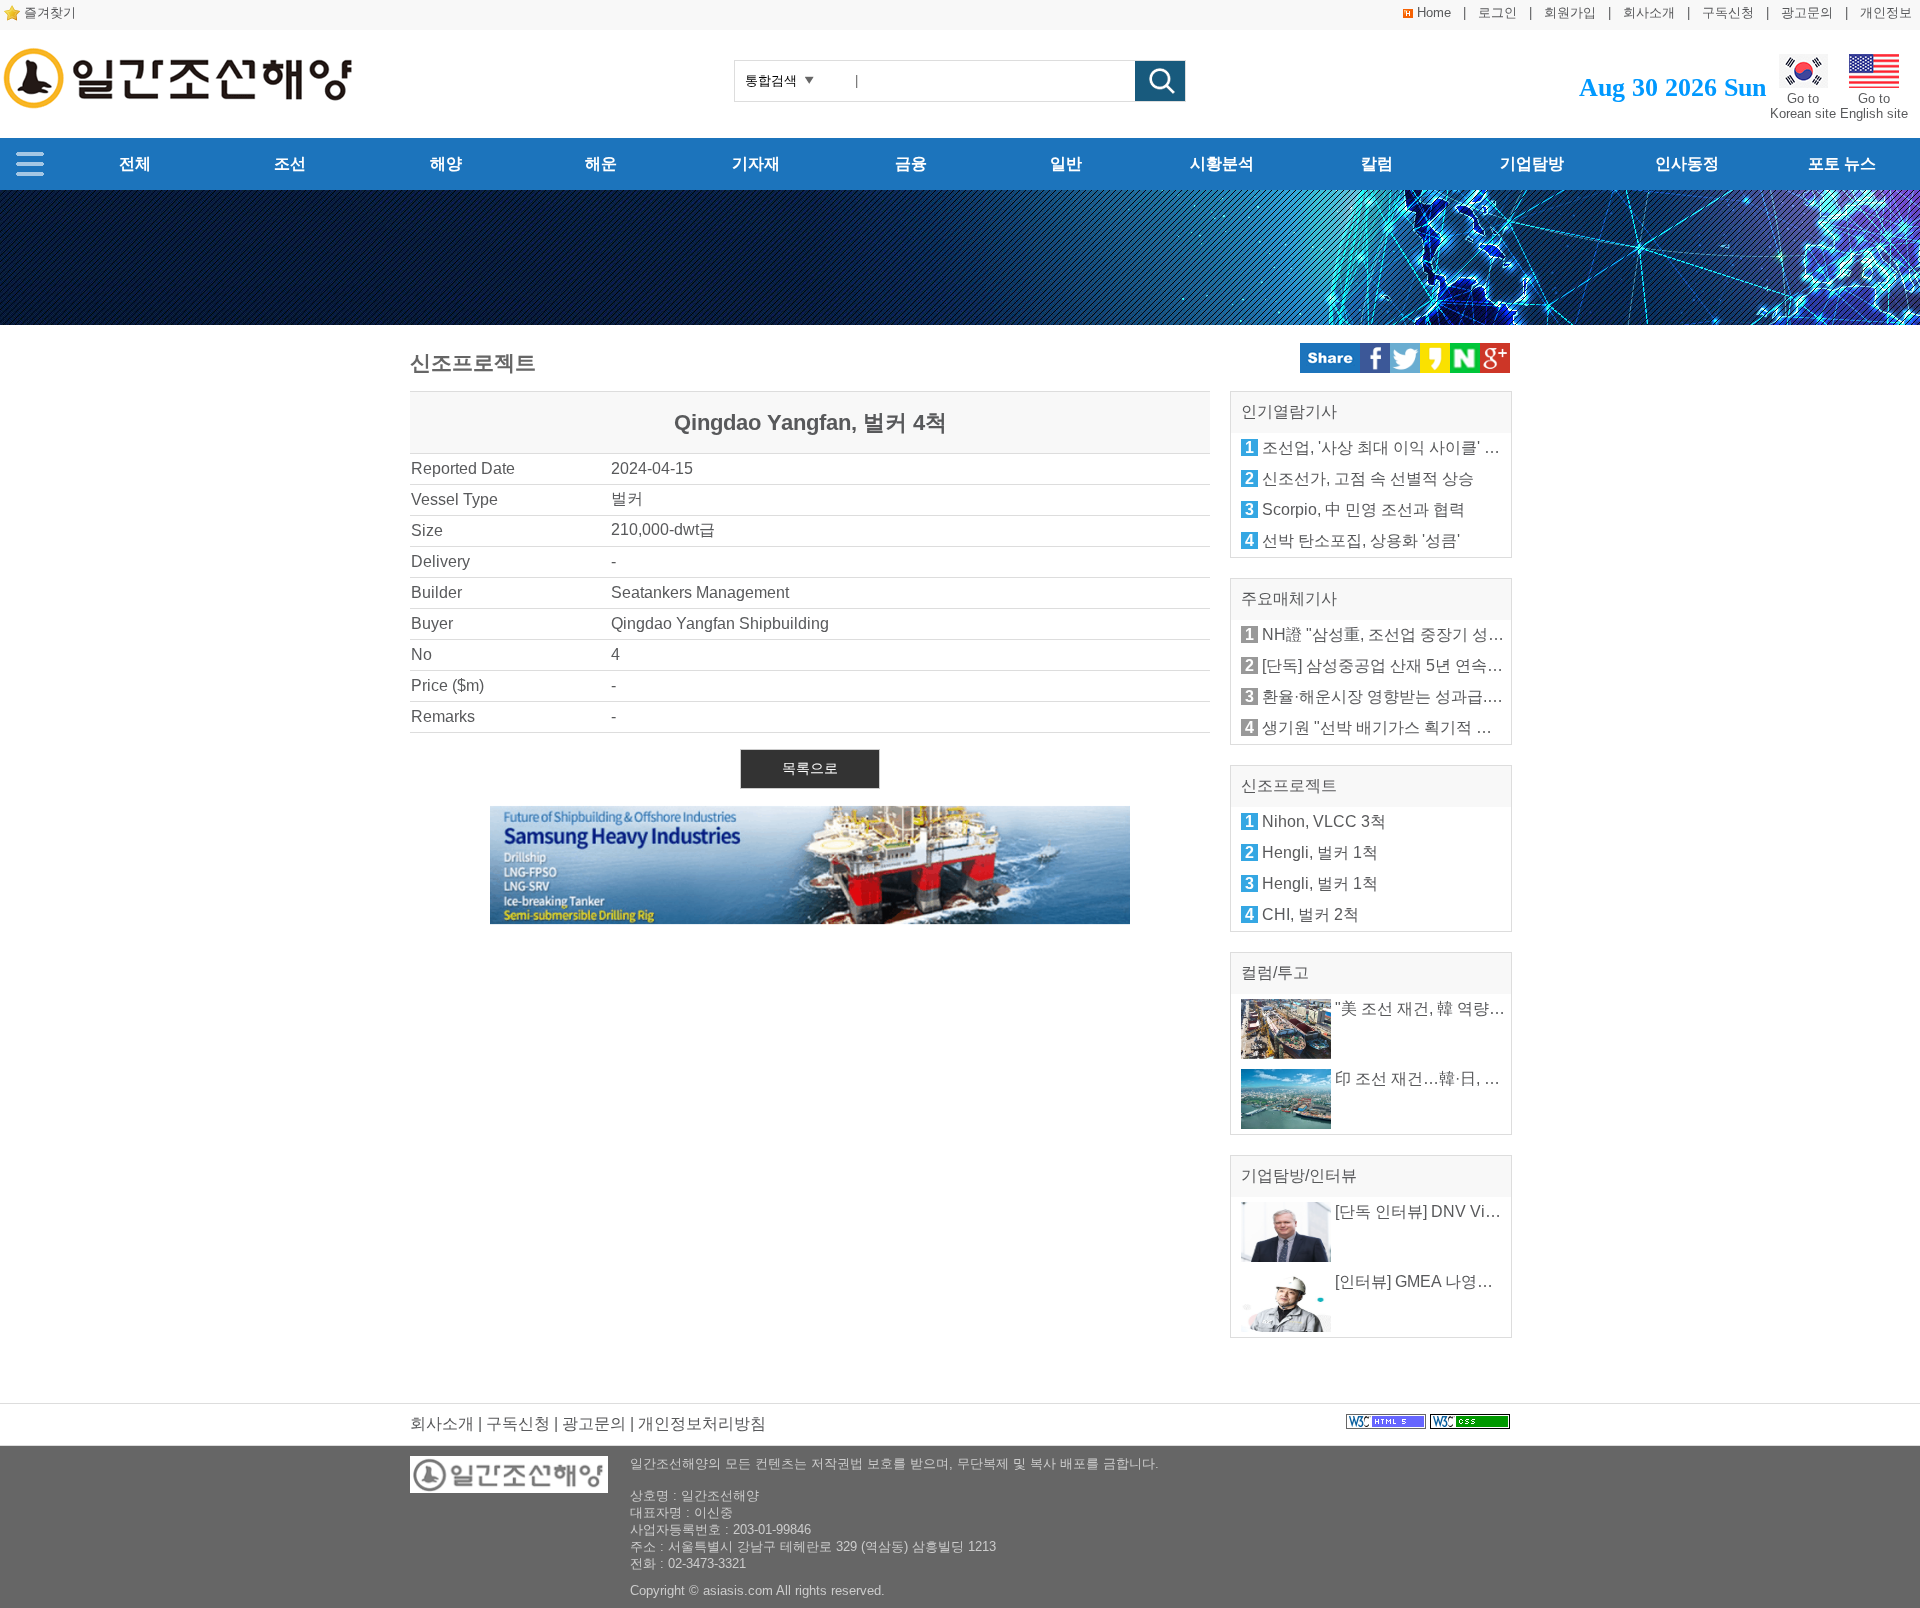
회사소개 (1649, 12)
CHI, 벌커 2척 (1310, 914)
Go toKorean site (1803, 106)
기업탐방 (1532, 163)
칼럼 (1377, 163)
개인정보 (1886, 12)
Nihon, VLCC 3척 (1324, 821)
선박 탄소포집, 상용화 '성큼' (1361, 540)
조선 (290, 163)
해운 (601, 163)
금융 (911, 163)
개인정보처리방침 (702, 1423)
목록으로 (810, 768)
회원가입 (1570, 12)
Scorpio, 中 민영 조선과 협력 (1363, 509)
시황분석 (1222, 163)
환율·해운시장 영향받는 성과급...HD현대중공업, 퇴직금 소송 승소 (1494, 696)
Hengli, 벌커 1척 (1320, 852)
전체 (135, 163)
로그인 (1497, 12)
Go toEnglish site (1874, 106)
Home (1434, 12)
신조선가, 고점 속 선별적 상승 (1368, 478)
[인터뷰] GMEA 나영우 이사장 (1438, 1281)
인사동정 (1687, 163)
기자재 (756, 163)
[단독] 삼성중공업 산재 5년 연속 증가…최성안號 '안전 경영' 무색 (1489, 665)
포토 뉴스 (1842, 163)
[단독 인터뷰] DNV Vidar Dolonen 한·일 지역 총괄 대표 (1526, 1211)
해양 (446, 163)
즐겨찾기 (50, 12)
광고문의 (1807, 12)
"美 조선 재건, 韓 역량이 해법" (1439, 1008)
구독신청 (1728, 12)
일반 (1066, 163)
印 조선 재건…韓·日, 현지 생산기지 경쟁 (1475, 1078)
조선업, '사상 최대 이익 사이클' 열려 (1389, 447)
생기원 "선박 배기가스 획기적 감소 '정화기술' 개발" (1443, 727)
